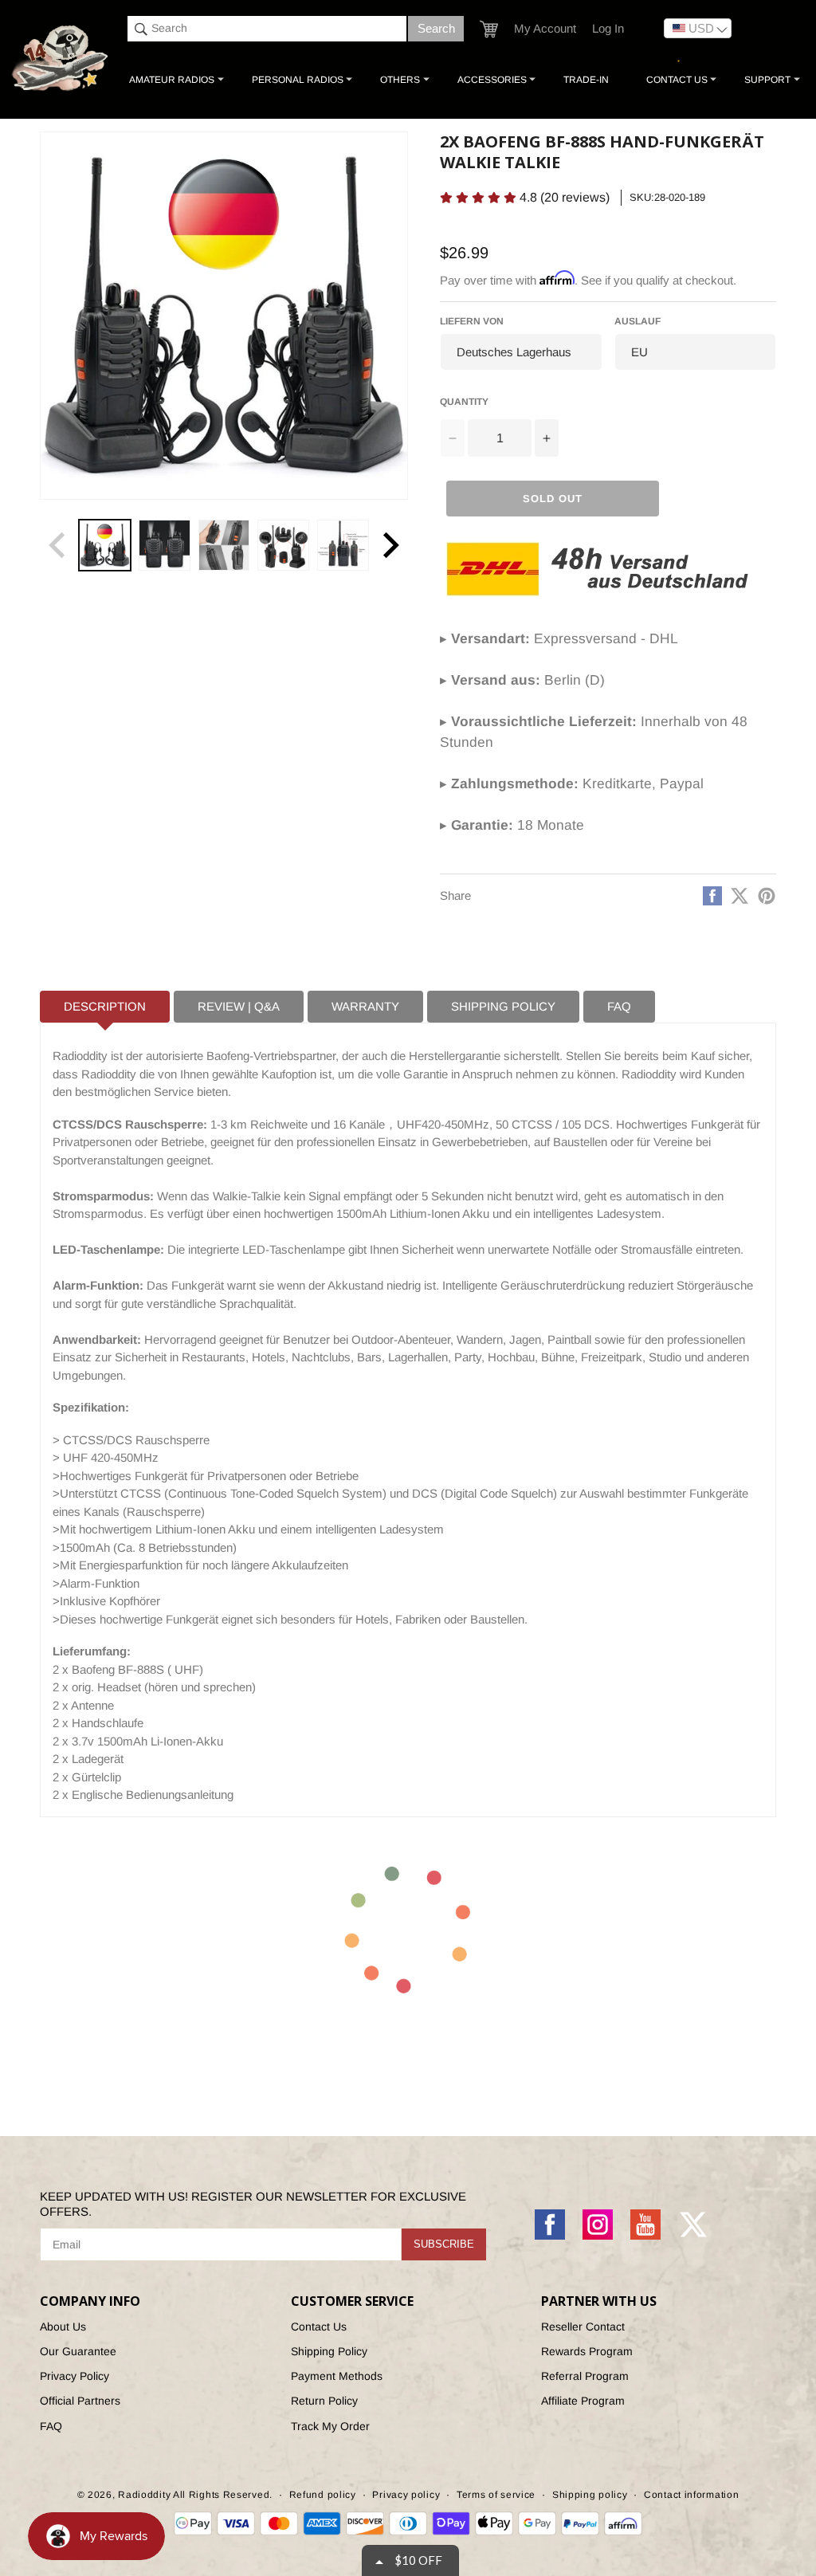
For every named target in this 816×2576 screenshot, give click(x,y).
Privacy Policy (75, 2376)
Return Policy (324, 2401)
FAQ (51, 2426)
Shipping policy (590, 2495)
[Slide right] (390, 545)
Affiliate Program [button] (583, 2401)
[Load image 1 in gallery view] (105, 546)
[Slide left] (57, 545)
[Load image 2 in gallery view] (165, 546)
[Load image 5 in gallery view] (343, 546)
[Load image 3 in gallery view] (224, 546)
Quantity (464, 402)
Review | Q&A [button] (239, 1006)
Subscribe (444, 2244)
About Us (63, 2327)
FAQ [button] (619, 1006)
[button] (489, 29)
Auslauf (637, 321)
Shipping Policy (329, 2351)
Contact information (691, 2495)
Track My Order (330, 2426)
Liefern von (472, 321)
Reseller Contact (583, 2327)
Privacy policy (406, 2495)
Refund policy (323, 2495)
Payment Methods (337, 2376)
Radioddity (144, 2495)
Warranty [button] (365, 1006)
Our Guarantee (78, 2351)
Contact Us (319, 2327)
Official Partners (80, 2401)
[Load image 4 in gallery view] (283, 546)
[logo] (61, 59)
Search (436, 28)
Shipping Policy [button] (503, 1006)
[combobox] (267, 29)
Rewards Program (587, 2351)
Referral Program (585, 2376)
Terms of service (496, 2495)
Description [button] (105, 1006)
